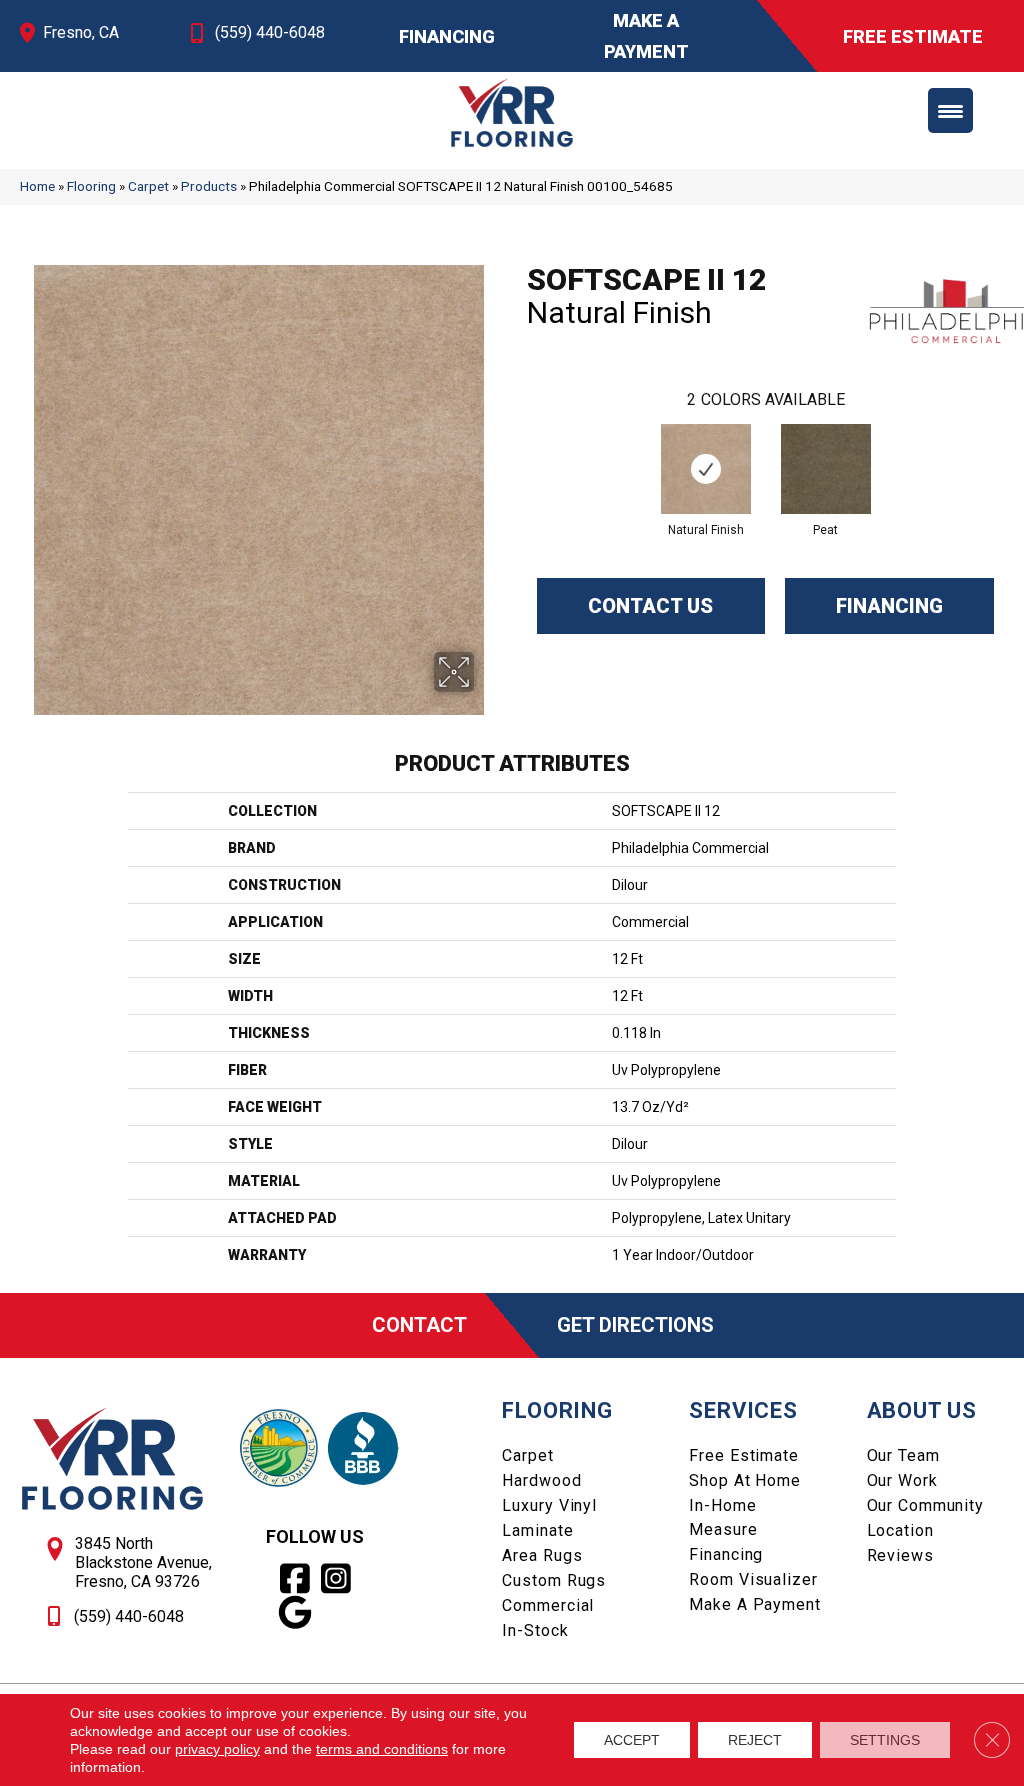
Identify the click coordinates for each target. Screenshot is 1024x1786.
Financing (889, 606)
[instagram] (336, 1579)
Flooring (91, 186)
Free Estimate (743, 1455)
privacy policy (217, 1749)
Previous (517, 449)
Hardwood (541, 1480)
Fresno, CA (81, 32)
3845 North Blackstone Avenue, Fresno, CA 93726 (143, 1562)
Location (900, 1530)
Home (37, 186)
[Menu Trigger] (950, 110)
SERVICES (743, 1410)
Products (209, 186)
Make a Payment (754, 1604)
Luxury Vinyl (549, 1505)
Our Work (902, 1480)
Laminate (537, 1530)
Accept (632, 1740)
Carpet (148, 186)
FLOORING (557, 1410)
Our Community (925, 1505)
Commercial (548, 1605)
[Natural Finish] (706, 469)
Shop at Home (745, 1480)
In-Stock (535, 1630)
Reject (755, 1740)
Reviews (900, 1555)
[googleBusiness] (295, 1613)
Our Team (903, 1455)
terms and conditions (382, 1749)
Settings (885, 1740)
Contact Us (650, 606)
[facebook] (295, 1579)
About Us (922, 1410)
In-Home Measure (723, 1517)
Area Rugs (542, 1555)
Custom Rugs (554, 1580)
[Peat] (826, 469)
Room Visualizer (753, 1579)
